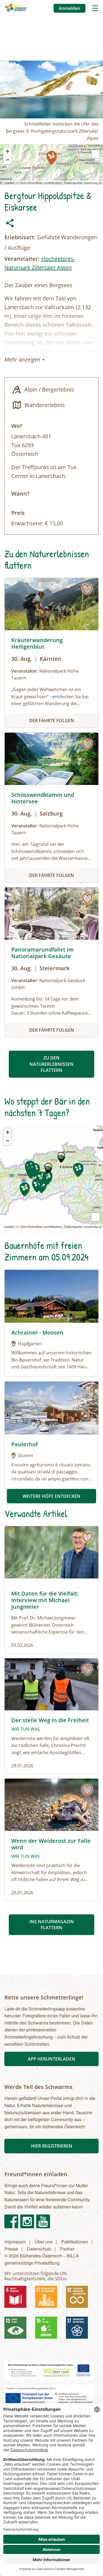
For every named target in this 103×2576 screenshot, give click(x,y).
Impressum (15, 2242)
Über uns (44, 2242)
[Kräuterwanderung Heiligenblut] (51, 653)
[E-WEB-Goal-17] (79, 2330)
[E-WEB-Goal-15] (48, 2330)
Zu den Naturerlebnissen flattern (51, 1064)
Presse (11, 2249)
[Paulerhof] (51, 1407)
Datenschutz (39, 2249)
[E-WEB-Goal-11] (48, 2299)
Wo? (17, 426)
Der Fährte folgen (52, 721)
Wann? (20, 494)
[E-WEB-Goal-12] (79, 2299)
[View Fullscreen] (96, 154)
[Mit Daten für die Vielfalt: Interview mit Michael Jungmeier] (51, 1590)
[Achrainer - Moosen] (51, 1296)
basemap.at (93, 183)
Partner (67, 2249)
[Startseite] (16, 8)
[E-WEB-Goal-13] (18, 2330)
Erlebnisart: (20, 237)
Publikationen (75, 2242)
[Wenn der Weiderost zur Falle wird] (51, 1840)
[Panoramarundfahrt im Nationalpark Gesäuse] (51, 962)
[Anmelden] (87, 589)
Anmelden (69, 8)
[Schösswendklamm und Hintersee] (51, 808)
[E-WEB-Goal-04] (18, 2299)
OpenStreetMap (31, 183)
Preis (18, 513)
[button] (52, 158)
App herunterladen (51, 2059)
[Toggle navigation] (95, 8)
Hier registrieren (52, 2146)
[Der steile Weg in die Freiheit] (51, 1716)
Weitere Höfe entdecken (51, 1496)
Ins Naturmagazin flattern (52, 1925)
